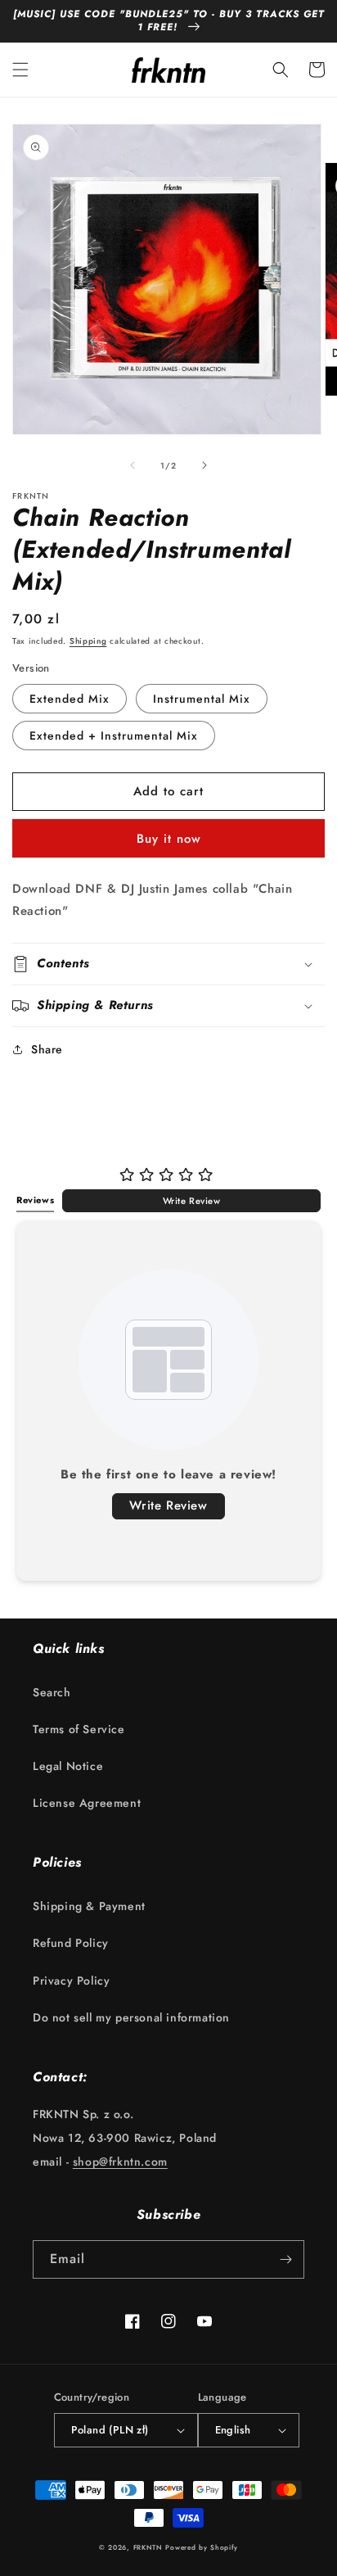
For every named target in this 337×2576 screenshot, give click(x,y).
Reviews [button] (35, 1200)
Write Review (192, 1201)
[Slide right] (204, 465)
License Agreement (87, 1803)
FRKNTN (148, 2547)
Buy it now (169, 839)
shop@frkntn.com (120, 2162)
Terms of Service (79, 1729)
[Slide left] (133, 465)
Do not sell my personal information (131, 2017)
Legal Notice (68, 1766)
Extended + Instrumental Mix (114, 736)
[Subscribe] (285, 2259)
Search (52, 1692)
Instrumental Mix (202, 699)
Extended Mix (70, 699)
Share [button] (47, 1049)
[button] (20, 70)
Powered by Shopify (202, 2547)
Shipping (88, 641)
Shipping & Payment (89, 1906)
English (233, 2430)
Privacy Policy (71, 1981)
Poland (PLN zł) (110, 2430)
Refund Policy (71, 1943)
